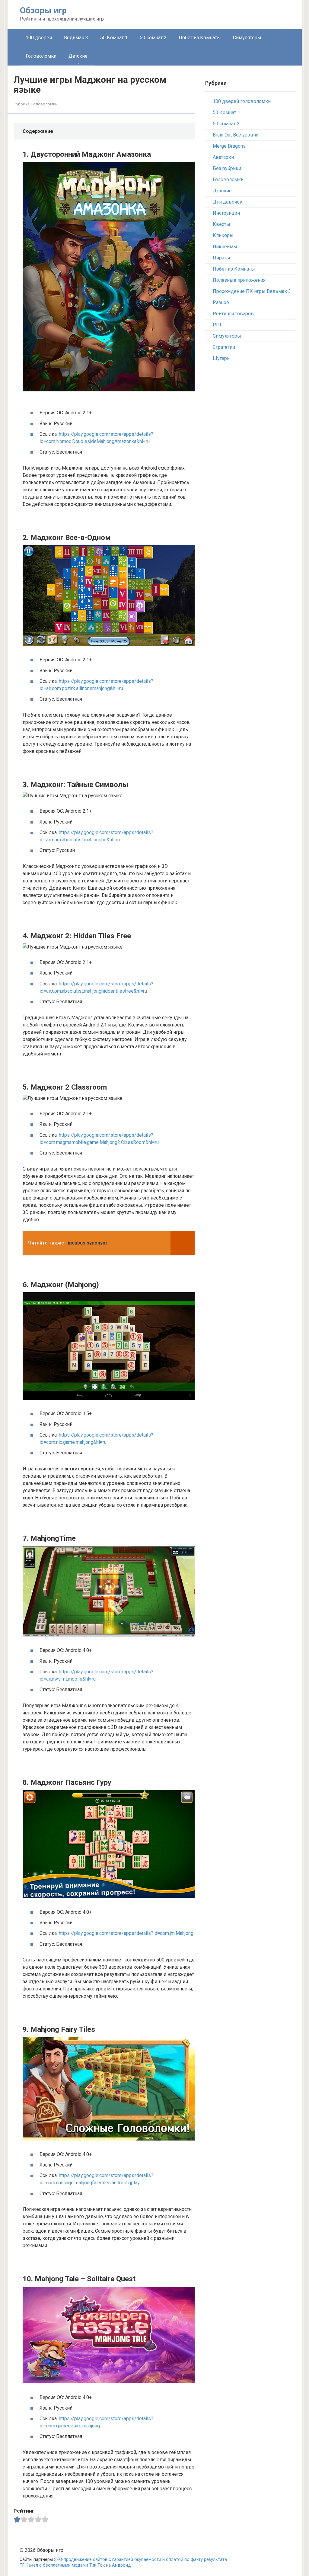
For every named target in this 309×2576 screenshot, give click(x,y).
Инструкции (226, 213)
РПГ (218, 325)
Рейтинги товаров (233, 314)
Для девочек (228, 202)
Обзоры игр (43, 10)
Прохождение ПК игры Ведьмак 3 (252, 291)
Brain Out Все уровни (236, 135)
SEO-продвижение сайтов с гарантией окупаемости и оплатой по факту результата (140, 2560)
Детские (78, 56)
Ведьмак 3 (76, 38)
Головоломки (41, 56)
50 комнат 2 (153, 38)
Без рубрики (227, 168)
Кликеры (223, 235)
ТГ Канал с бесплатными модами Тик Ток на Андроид (75, 2565)
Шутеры (222, 358)
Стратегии (224, 347)
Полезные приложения (239, 280)
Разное (221, 302)
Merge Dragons (229, 146)
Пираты (221, 258)
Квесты (221, 224)
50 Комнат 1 (114, 38)
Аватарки (223, 157)
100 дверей (39, 38)
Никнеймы (225, 247)
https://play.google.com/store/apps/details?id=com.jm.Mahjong (126, 1933)
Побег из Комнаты (200, 38)
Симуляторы (247, 38)
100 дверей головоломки (242, 101)
